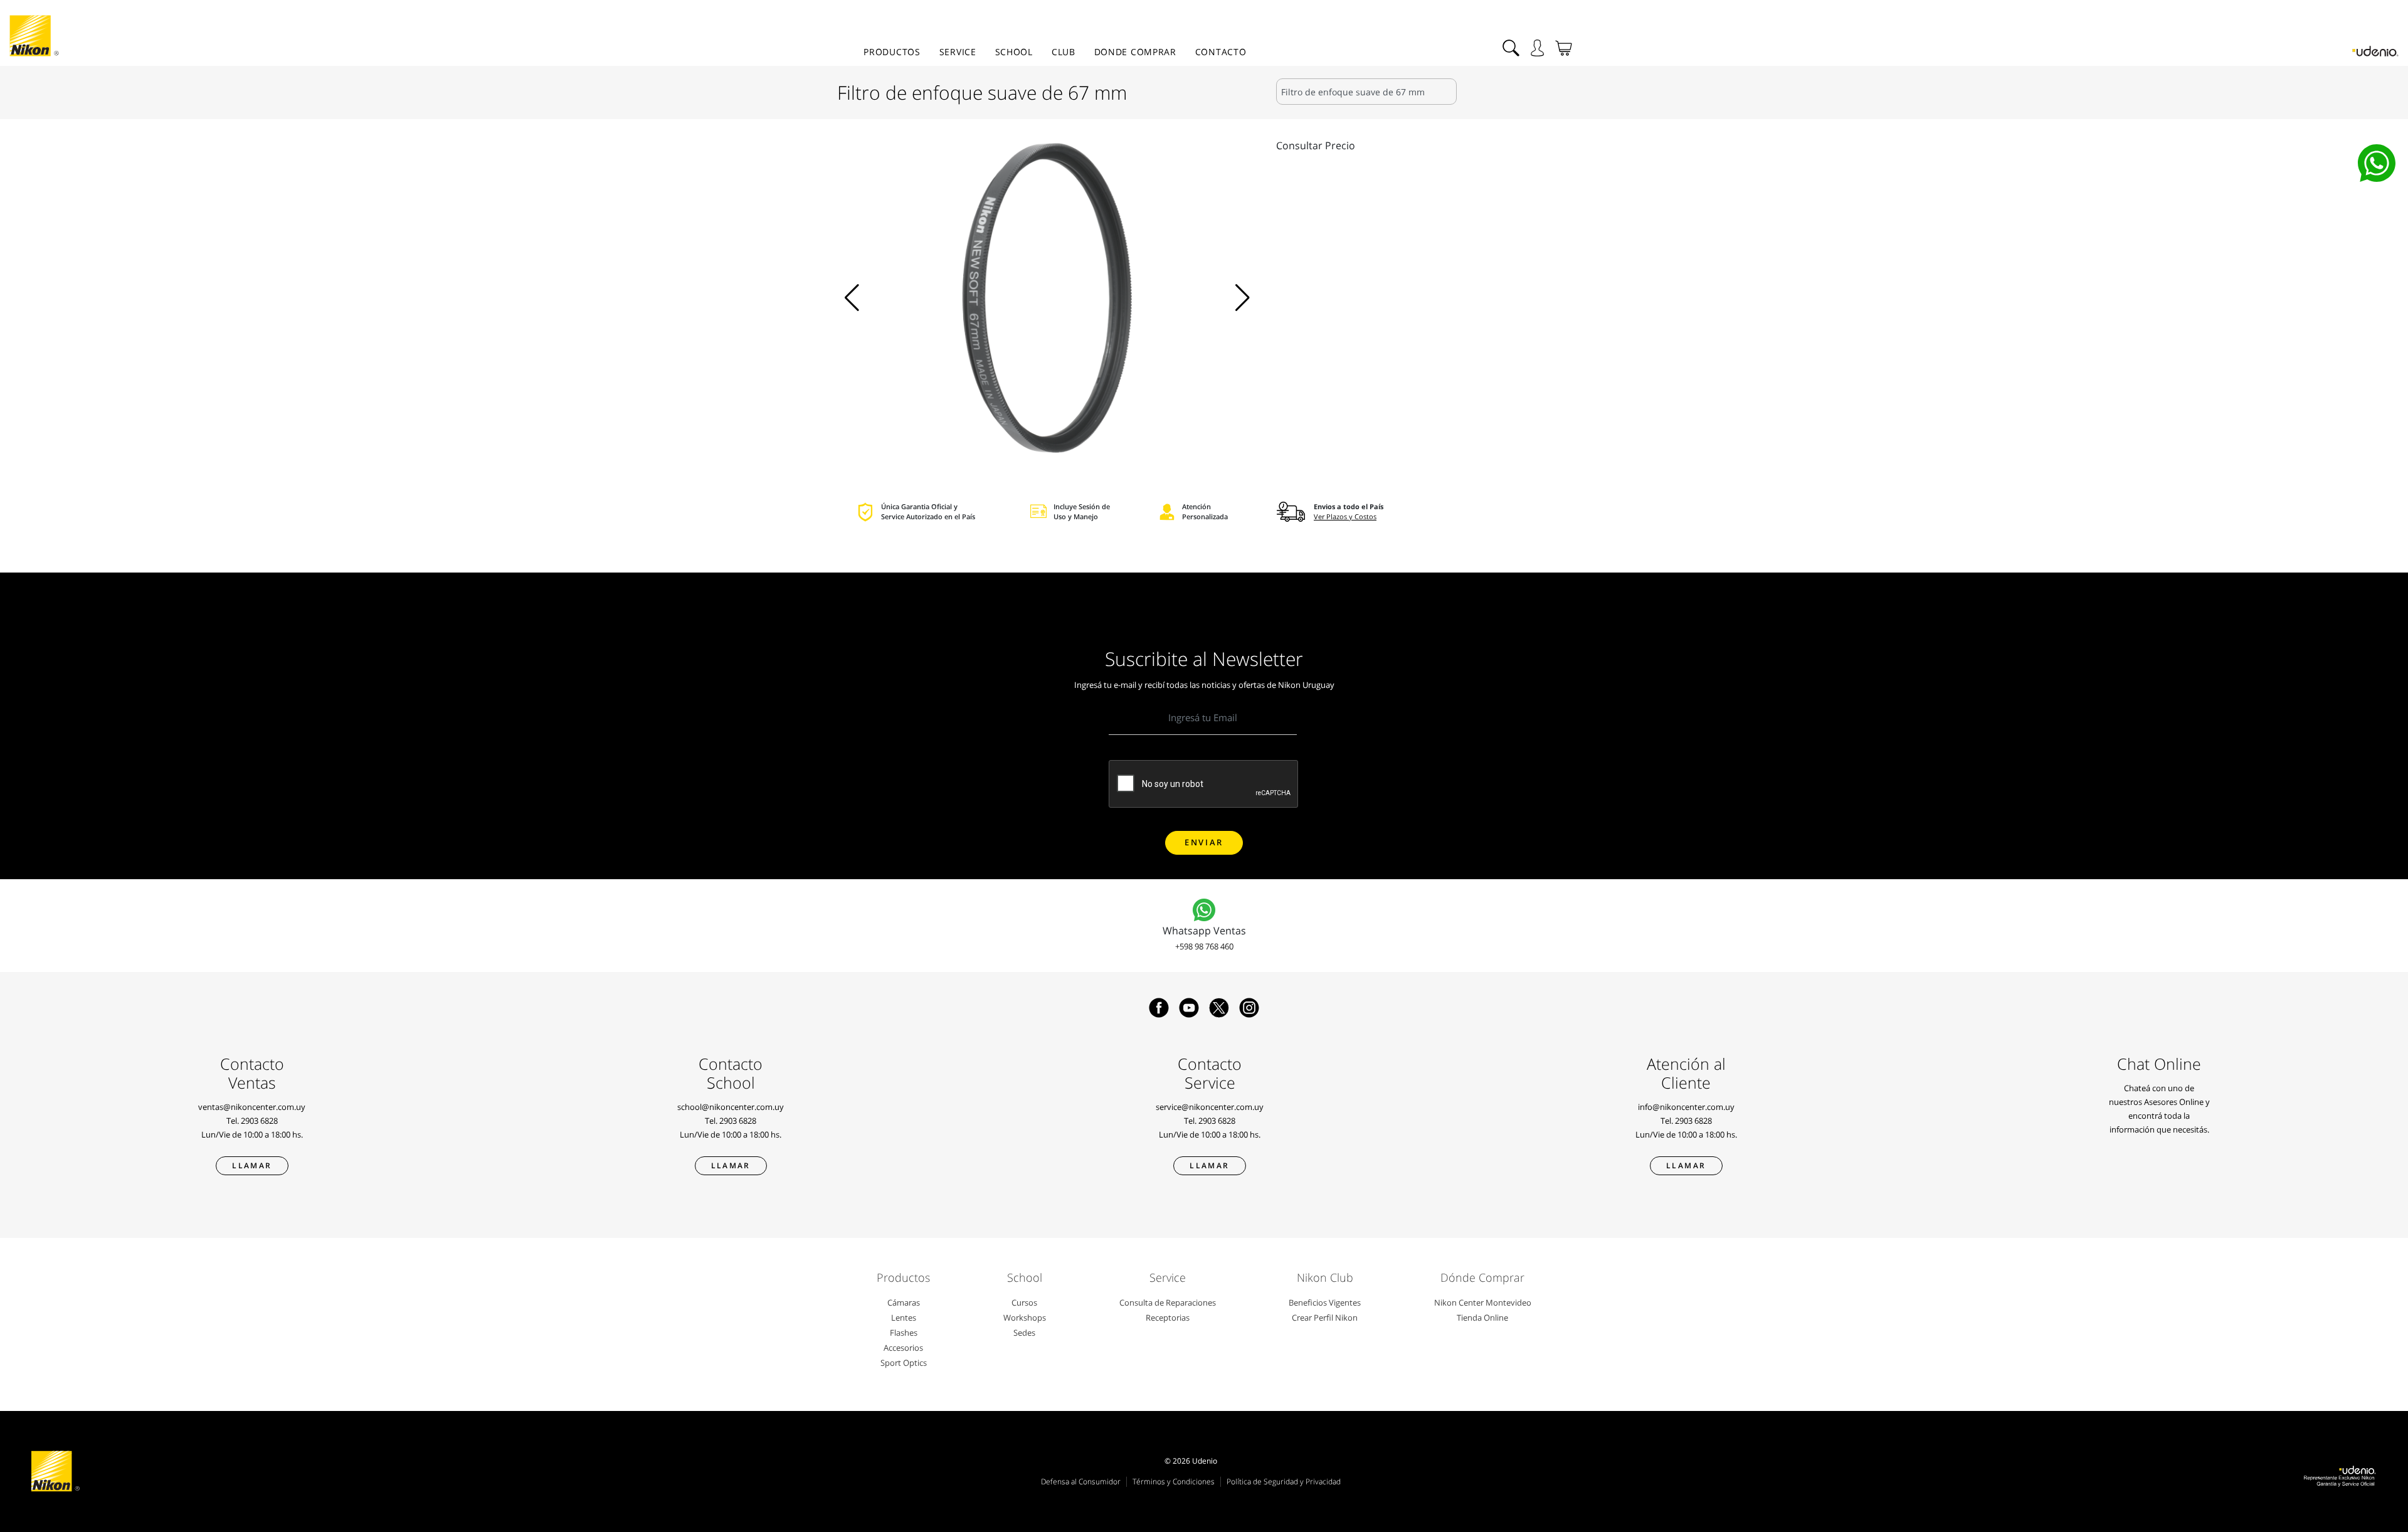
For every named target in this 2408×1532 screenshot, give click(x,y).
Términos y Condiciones (1174, 1482)
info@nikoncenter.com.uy (1686, 1107)
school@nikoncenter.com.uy (731, 1107)
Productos (892, 52)
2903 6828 (259, 1121)
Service (958, 52)
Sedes (1024, 1333)
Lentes (904, 1318)
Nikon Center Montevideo (1483, 1302)
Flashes (904, 1333)
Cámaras (904, 1302)
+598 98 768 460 (1204, 946)
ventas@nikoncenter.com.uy (252, 1107)
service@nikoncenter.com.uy (1210, 1107)
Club (1064, 52)
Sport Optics (904, 1363)
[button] (852, 298)
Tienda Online (1482, 1318)
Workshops (1025, 1318)
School (1014, 52)
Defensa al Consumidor (1081, 1482)
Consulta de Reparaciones (1168, 1302)
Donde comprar (1135, 52)
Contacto (1221, 52)
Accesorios (903, 1348)
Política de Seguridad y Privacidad (1284, 1482)
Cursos (1024, 1302)
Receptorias (1168, 1318)
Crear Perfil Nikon (1325, 1318)
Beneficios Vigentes (1325, 1302)
